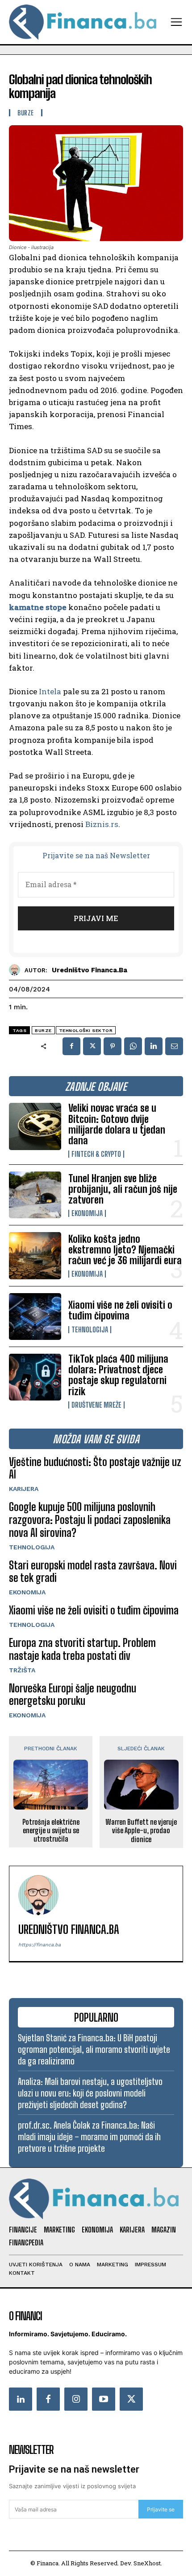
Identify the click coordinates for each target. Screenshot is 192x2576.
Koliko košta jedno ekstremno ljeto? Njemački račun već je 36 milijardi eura (125, 1250)
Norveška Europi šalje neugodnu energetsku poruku (73, 1695)
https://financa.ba (40, 1945)
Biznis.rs (102, 824)
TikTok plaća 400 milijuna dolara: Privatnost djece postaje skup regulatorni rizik (118, 1375)
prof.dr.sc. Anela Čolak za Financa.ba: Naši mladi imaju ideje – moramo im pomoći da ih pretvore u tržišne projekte (89, 2137)
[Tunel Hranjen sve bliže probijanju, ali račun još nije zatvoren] (35, 1195)
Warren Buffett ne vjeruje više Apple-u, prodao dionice (141, 1830)
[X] (92, 1046)
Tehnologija (90, 1330)
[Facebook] (71, 1046)
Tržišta (22, 1670)
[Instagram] (76, 2399)
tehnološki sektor (86, 1030)
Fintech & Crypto (96, 1154)
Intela (50, 691)
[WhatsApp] (133, 1046)
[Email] (174, 1046)
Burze (26, 113)
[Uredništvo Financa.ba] (17, 970)
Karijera (24, 1489)
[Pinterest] (113, 1046)
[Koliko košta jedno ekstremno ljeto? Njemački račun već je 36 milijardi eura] (35, 1255)
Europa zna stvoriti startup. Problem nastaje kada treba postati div (82, 1649)
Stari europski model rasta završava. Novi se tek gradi (93, 1572)
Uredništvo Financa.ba (90, 970)
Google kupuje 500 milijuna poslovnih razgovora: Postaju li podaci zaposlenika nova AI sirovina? (90, 1520)
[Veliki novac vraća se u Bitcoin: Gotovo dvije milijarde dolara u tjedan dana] (35, 1126)
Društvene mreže (96, 1405)
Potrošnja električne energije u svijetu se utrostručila (51, 1830)
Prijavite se (161, 2509)
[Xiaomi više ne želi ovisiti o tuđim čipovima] (35, 1317)
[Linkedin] (154, 1046)
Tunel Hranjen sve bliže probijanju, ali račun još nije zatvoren (123, 1189)
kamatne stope (38, 607)
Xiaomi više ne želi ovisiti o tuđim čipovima (120, 1310)
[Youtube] (104, 2399)
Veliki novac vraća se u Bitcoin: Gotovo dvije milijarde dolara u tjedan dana (117, 1124)
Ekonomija (87, 1213)
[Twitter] (131, 2399)
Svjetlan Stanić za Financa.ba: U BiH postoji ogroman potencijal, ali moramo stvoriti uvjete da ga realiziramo (94, 2049)
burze (43, 1030)
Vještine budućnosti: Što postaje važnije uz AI (95, 1468)
